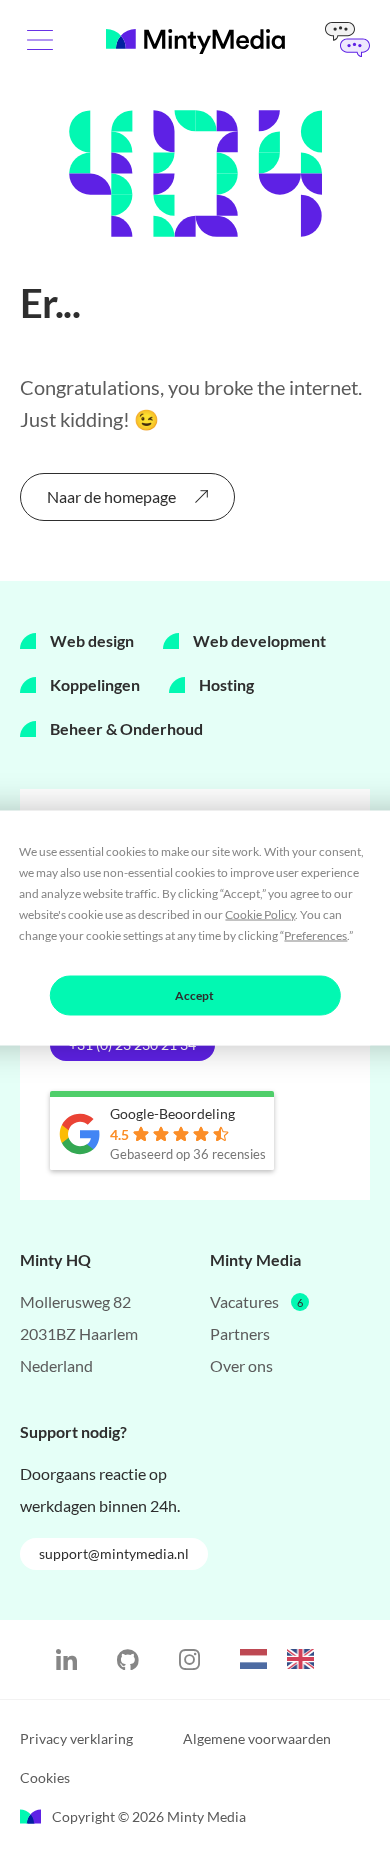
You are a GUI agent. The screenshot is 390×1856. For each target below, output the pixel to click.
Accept (194, 995)
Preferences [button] (315, 935)
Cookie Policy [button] (260, 914)
